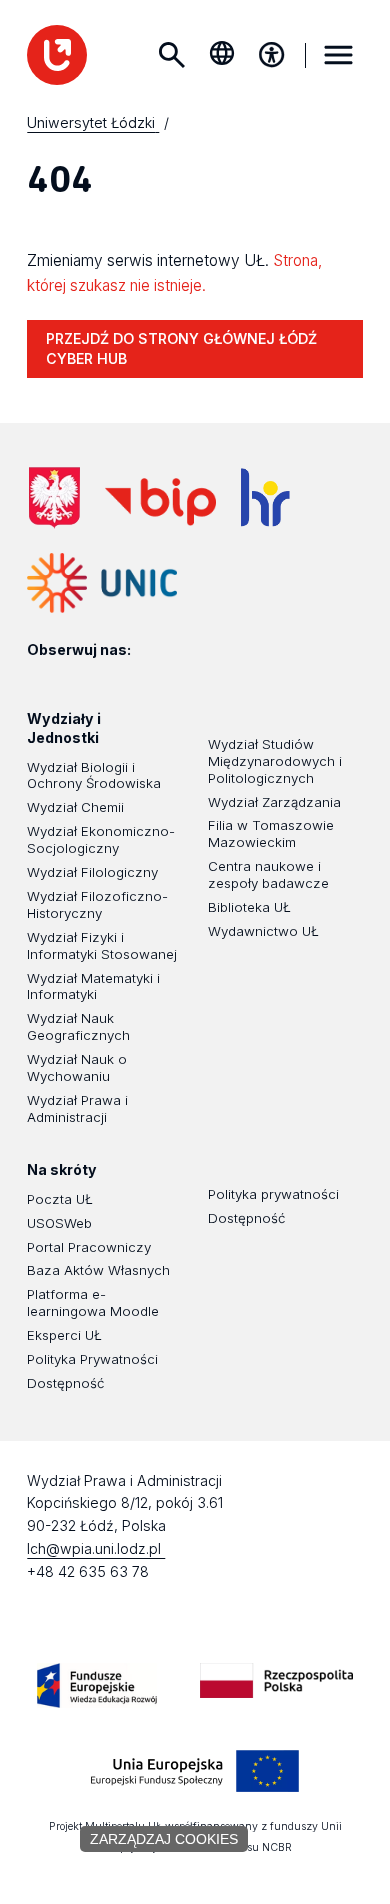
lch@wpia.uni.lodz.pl (96, 1548)
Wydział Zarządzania (274, 802)
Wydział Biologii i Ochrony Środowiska (94, 775)
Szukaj (172, 55)
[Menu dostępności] (272, 55)
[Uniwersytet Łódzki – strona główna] (57, 55)
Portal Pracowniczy (89, 1247)
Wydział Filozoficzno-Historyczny (97, 904)
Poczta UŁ (60, 1199)
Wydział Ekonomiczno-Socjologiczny (101, 839)
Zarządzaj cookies (164, 1839)
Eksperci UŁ (64, 1335)
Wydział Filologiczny (92, 872)
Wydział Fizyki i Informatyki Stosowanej (102, 945)
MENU (339, 55)
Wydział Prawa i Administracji (77, 1108)
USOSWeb (59, 1223)
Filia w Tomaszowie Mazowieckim (271, 833)
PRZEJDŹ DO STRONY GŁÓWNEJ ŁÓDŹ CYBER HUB (181, 349)
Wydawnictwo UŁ (263, 931)
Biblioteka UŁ (249, 907)
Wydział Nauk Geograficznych (78, 1026)
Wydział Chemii (75, 807)
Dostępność (65, 1383)
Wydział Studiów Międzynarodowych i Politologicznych (275, 761)
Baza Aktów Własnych (98, 1270)
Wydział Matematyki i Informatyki (93, 986)
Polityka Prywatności (92, 1359)
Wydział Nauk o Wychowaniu (77, 1067)
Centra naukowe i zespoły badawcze (268, 874)
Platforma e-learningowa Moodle (93, 1302)
